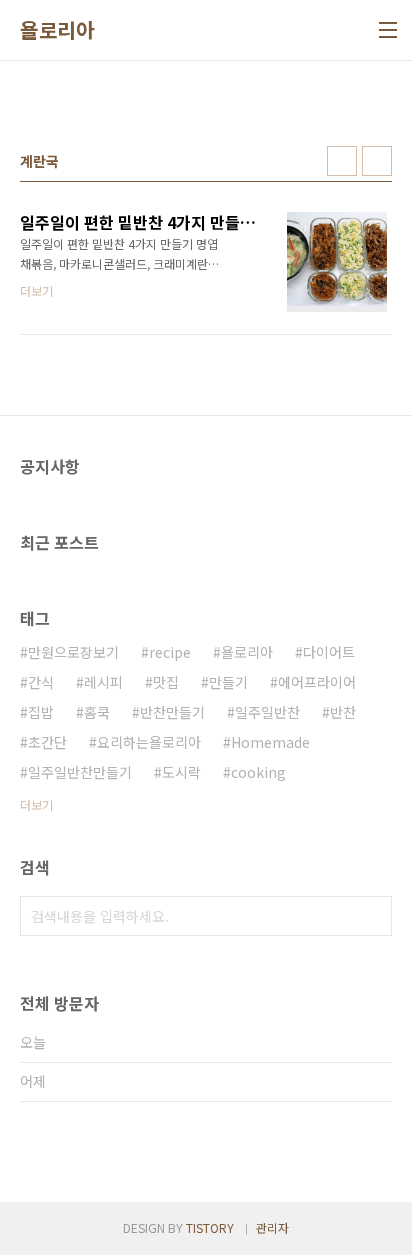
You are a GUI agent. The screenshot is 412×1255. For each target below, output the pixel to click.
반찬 (343, 712)
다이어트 (329, 652)
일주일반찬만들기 (80, 772)
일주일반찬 (267, 712)
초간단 (47, 742)
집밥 (41, 712)
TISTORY (210, 1227)
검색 (372, 916)
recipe (170, 652)
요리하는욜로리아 (149, 742)
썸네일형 (342, 161)
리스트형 (377, 161)
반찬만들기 (172, 712)
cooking (258, 772)
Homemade (270, 742)
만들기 (228, 682)
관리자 (272, 1227)
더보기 (36, 804)
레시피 (103, 682)
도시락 (181, 772)
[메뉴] (388, 30)
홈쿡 (97, 712)
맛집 (166, 682)
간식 (41, 682)
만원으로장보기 (73, 652)
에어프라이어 (317, 682)
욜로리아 (57, 30)
